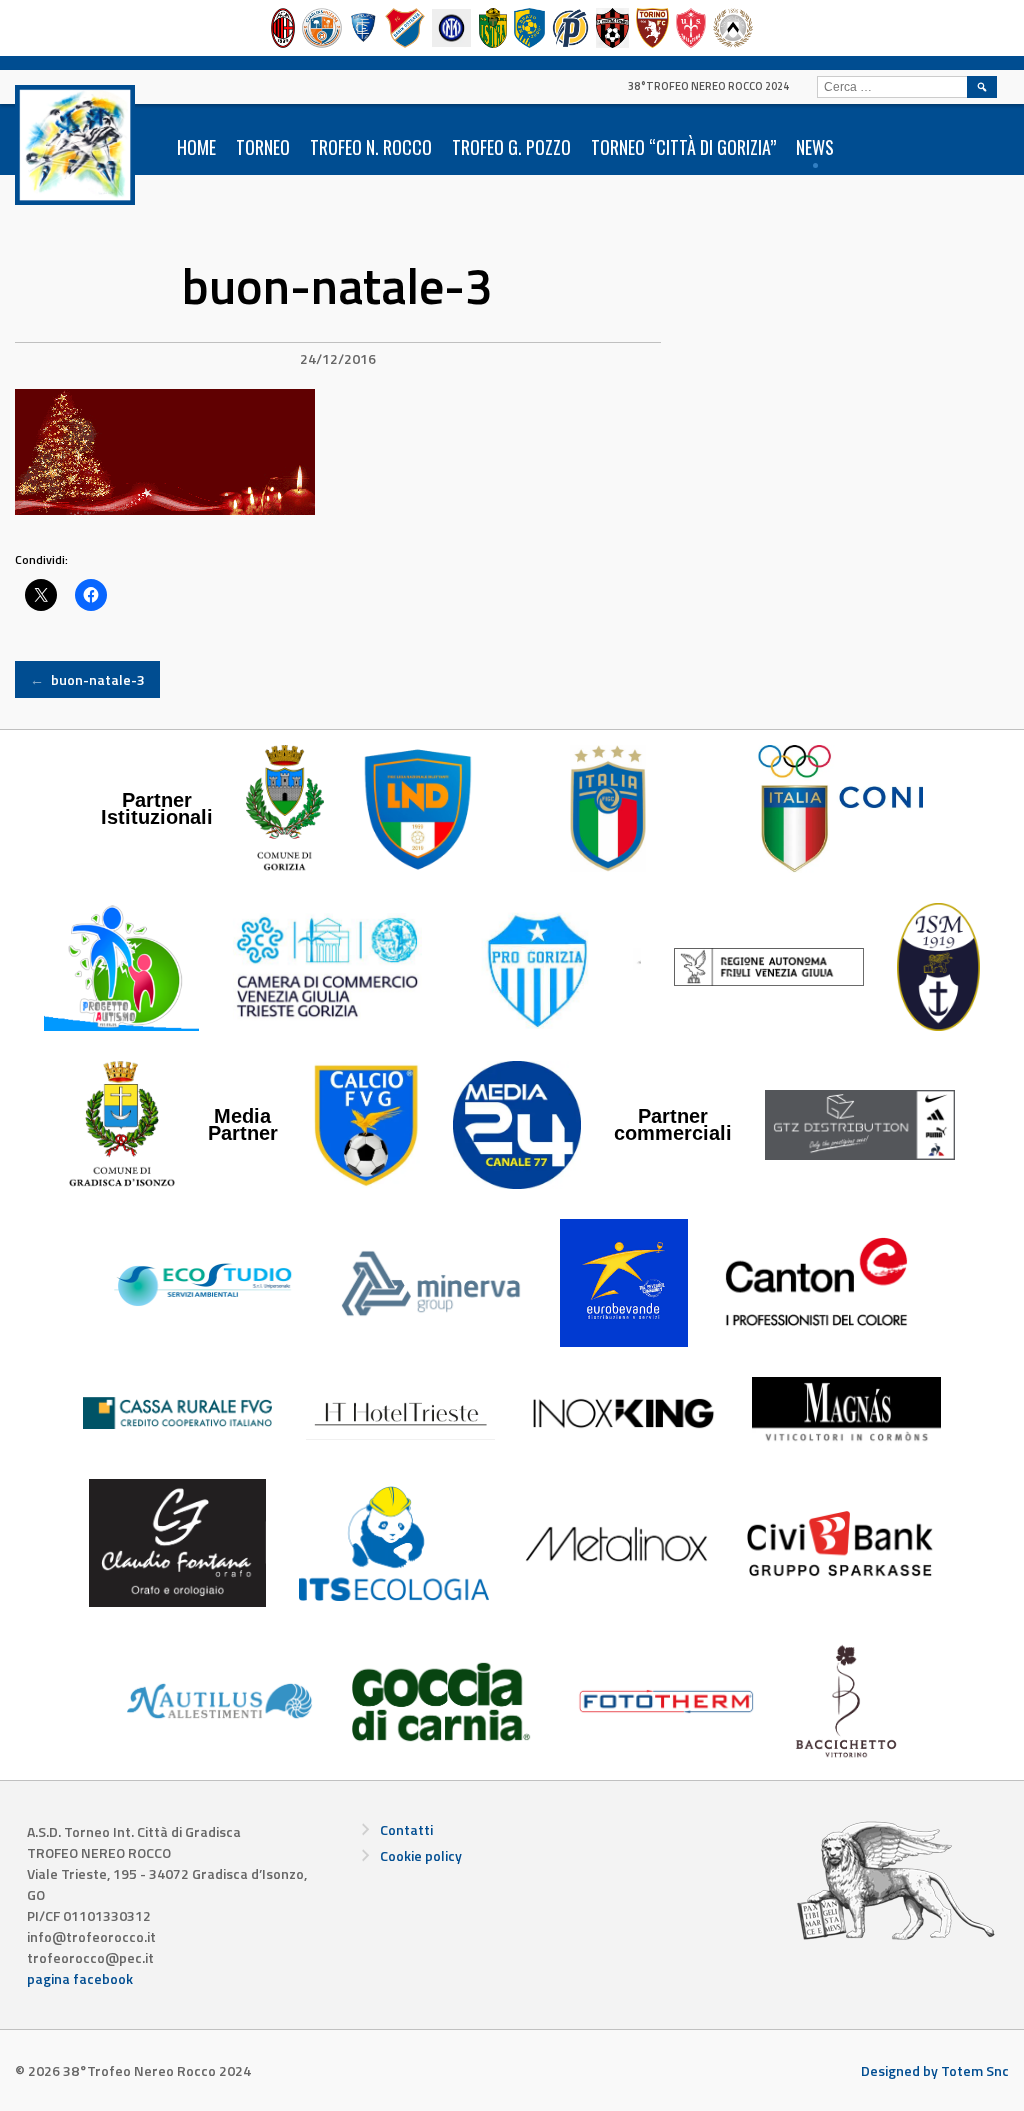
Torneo (263, 147)
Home (196, 147)
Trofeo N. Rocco (371, 147)
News (815, 147)
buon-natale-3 (87, 679)
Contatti (406, 1829)
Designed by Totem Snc (935, 2070)
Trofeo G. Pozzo (511, 147)
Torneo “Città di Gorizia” (683, 147)
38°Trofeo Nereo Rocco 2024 (708, 86)
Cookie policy (421, 1855)
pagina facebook (80, 1978)
